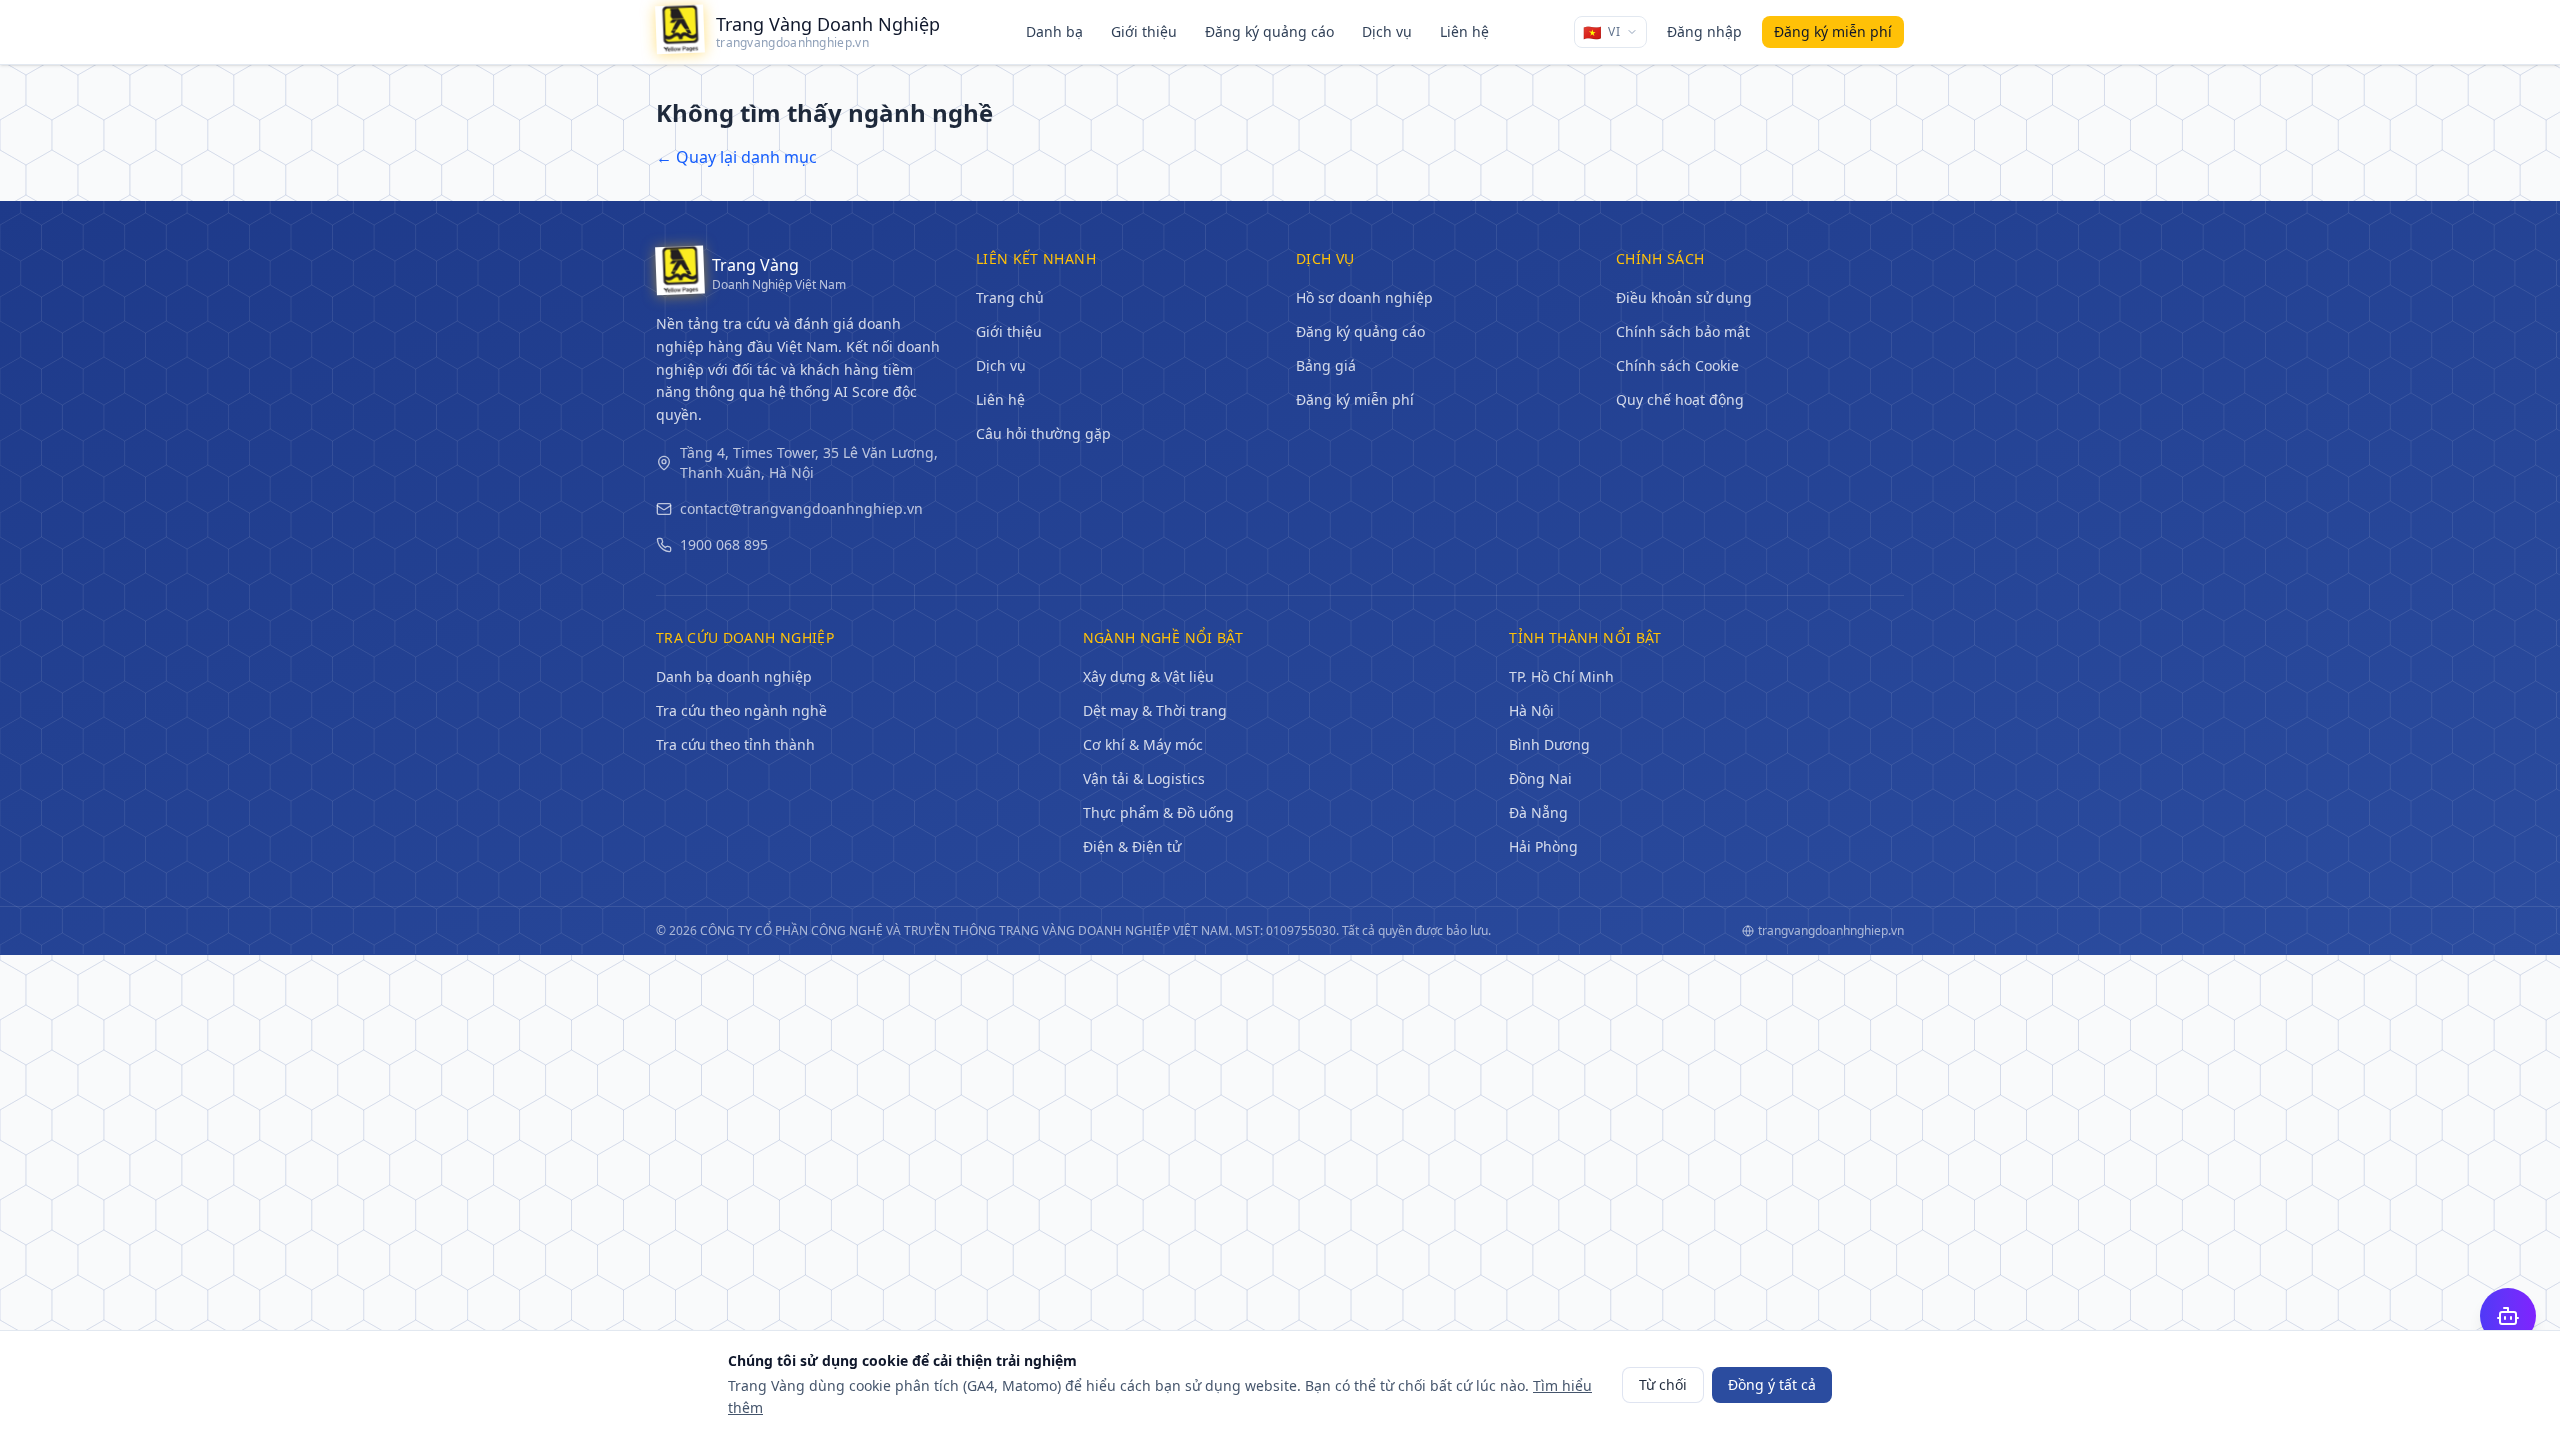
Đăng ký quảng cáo (1269, 31)
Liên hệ (1464, 31)
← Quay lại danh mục (736, 157)
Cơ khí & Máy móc (1143, 744)
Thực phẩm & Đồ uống (1158, 812)
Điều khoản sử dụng (1684, 297)
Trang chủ (1010, 297)
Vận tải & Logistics (1144, 778)
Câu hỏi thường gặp (1043, 433)
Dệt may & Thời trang (1155, 710)
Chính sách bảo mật (1683, 331)
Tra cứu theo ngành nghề (741, 710)
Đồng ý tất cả (1772, 1384)
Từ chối (1663, 1384)
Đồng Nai (1540, 778)
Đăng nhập (1704, 31)
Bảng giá (1326, 365)
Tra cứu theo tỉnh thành (735, 744)
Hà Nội (1531, 710)
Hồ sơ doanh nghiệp (1364, 297)
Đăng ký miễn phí (1355, 399)
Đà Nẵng (1538, 812)
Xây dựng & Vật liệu (1148, 676)
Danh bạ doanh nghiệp (734, 676)
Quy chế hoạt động (1680, 399)
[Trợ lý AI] (2508, 1316)
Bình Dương (1549, 744)
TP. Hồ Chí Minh (1561, 676)
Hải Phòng (1543, 846)
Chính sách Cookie (1677, 365)
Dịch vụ (1387, 31)
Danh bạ (1054, 31)
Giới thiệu (1144, 31)
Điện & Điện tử (1132, 846)
